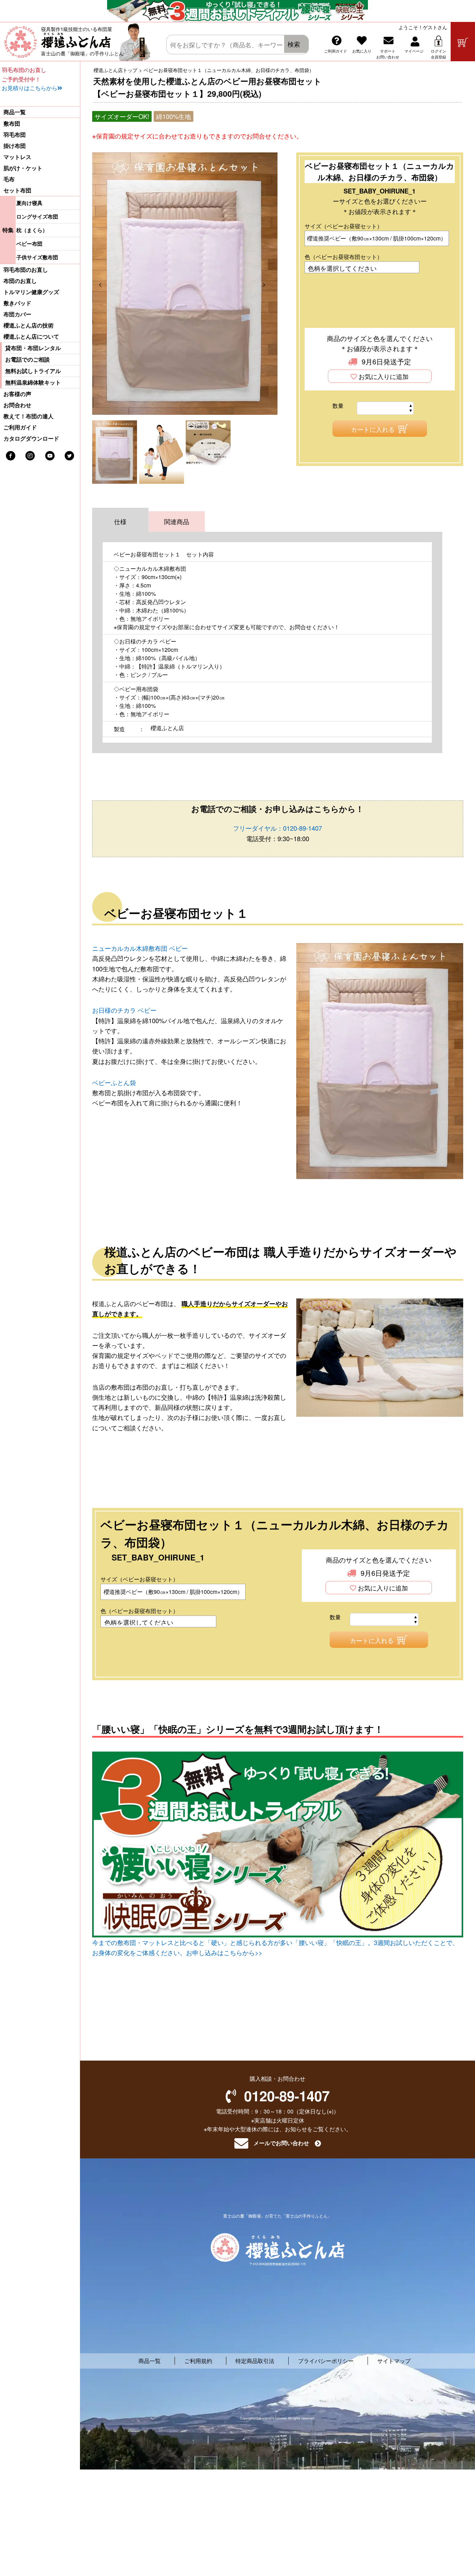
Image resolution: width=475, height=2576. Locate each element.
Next (269, 284)
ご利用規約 (198, 2361)
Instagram (30, 456)
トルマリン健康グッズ (31, 292)
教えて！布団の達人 (29, 416)
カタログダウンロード (31, 438)
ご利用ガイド (336, 51)
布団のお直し (20, 281)
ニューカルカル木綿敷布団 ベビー (140, 948)
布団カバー (17, 314)
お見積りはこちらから (30, 88)
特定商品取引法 (255, 2361)
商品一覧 (15, 112)
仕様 (120, 521)
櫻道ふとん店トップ (115, 70)
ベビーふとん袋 (114, 1082)
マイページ (414, 51)
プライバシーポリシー (326, 2361)
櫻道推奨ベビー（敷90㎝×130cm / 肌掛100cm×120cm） (377, 238)
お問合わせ (17, 405)
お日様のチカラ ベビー (124, 1010)
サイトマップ (394, 2361)
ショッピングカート (463, 42)
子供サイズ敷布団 (37, 257)
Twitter (69, 456)
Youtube (50, 456)
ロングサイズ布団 (37, 216)
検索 (294, 44)
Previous (105, 284)
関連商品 (177, 521)
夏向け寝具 (29, 203)
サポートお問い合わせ (388, 54)
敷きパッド (17, 303)
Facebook (11, 456)
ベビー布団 (29, 244)
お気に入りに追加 (384, 377)
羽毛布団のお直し (26, 270)
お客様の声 (17, 394)
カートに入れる (373, 429)
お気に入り (362, 51)
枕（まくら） (32, 230)
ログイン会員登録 (438, 54)
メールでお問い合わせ (281, 2143)
